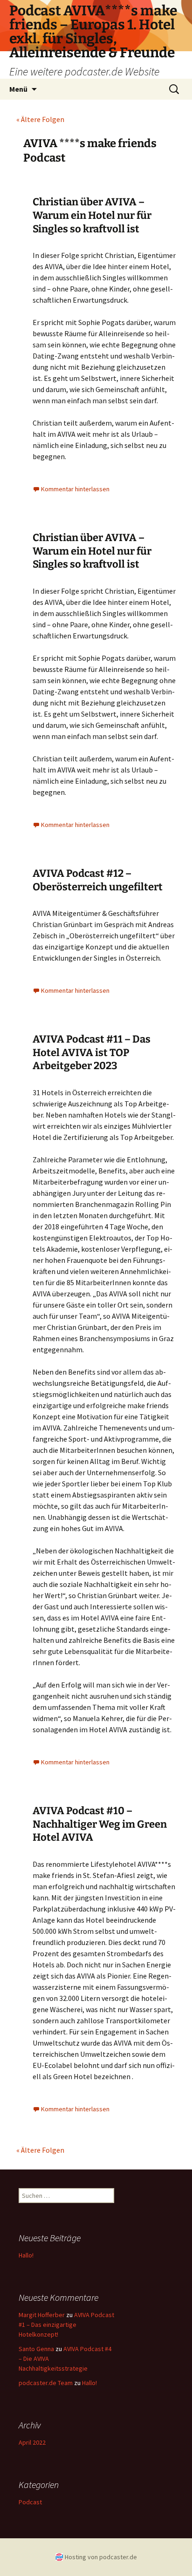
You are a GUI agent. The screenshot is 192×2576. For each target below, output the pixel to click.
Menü (18, 89)
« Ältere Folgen (40, 119)
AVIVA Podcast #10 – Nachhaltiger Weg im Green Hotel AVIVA (100, 1824)
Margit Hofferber (42, 2315)
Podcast (30, 2502)
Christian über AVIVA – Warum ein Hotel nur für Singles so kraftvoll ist (92, 215)
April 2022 (32, 2442)
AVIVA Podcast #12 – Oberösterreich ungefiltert (98, 880)
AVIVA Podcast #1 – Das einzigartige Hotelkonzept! (66, 2325)
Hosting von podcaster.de (101, 2557)
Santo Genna (36, 2349)
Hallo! (26, 2255)
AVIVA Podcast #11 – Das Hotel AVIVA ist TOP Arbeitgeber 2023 (92, 1052)
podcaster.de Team (46, 2383)
